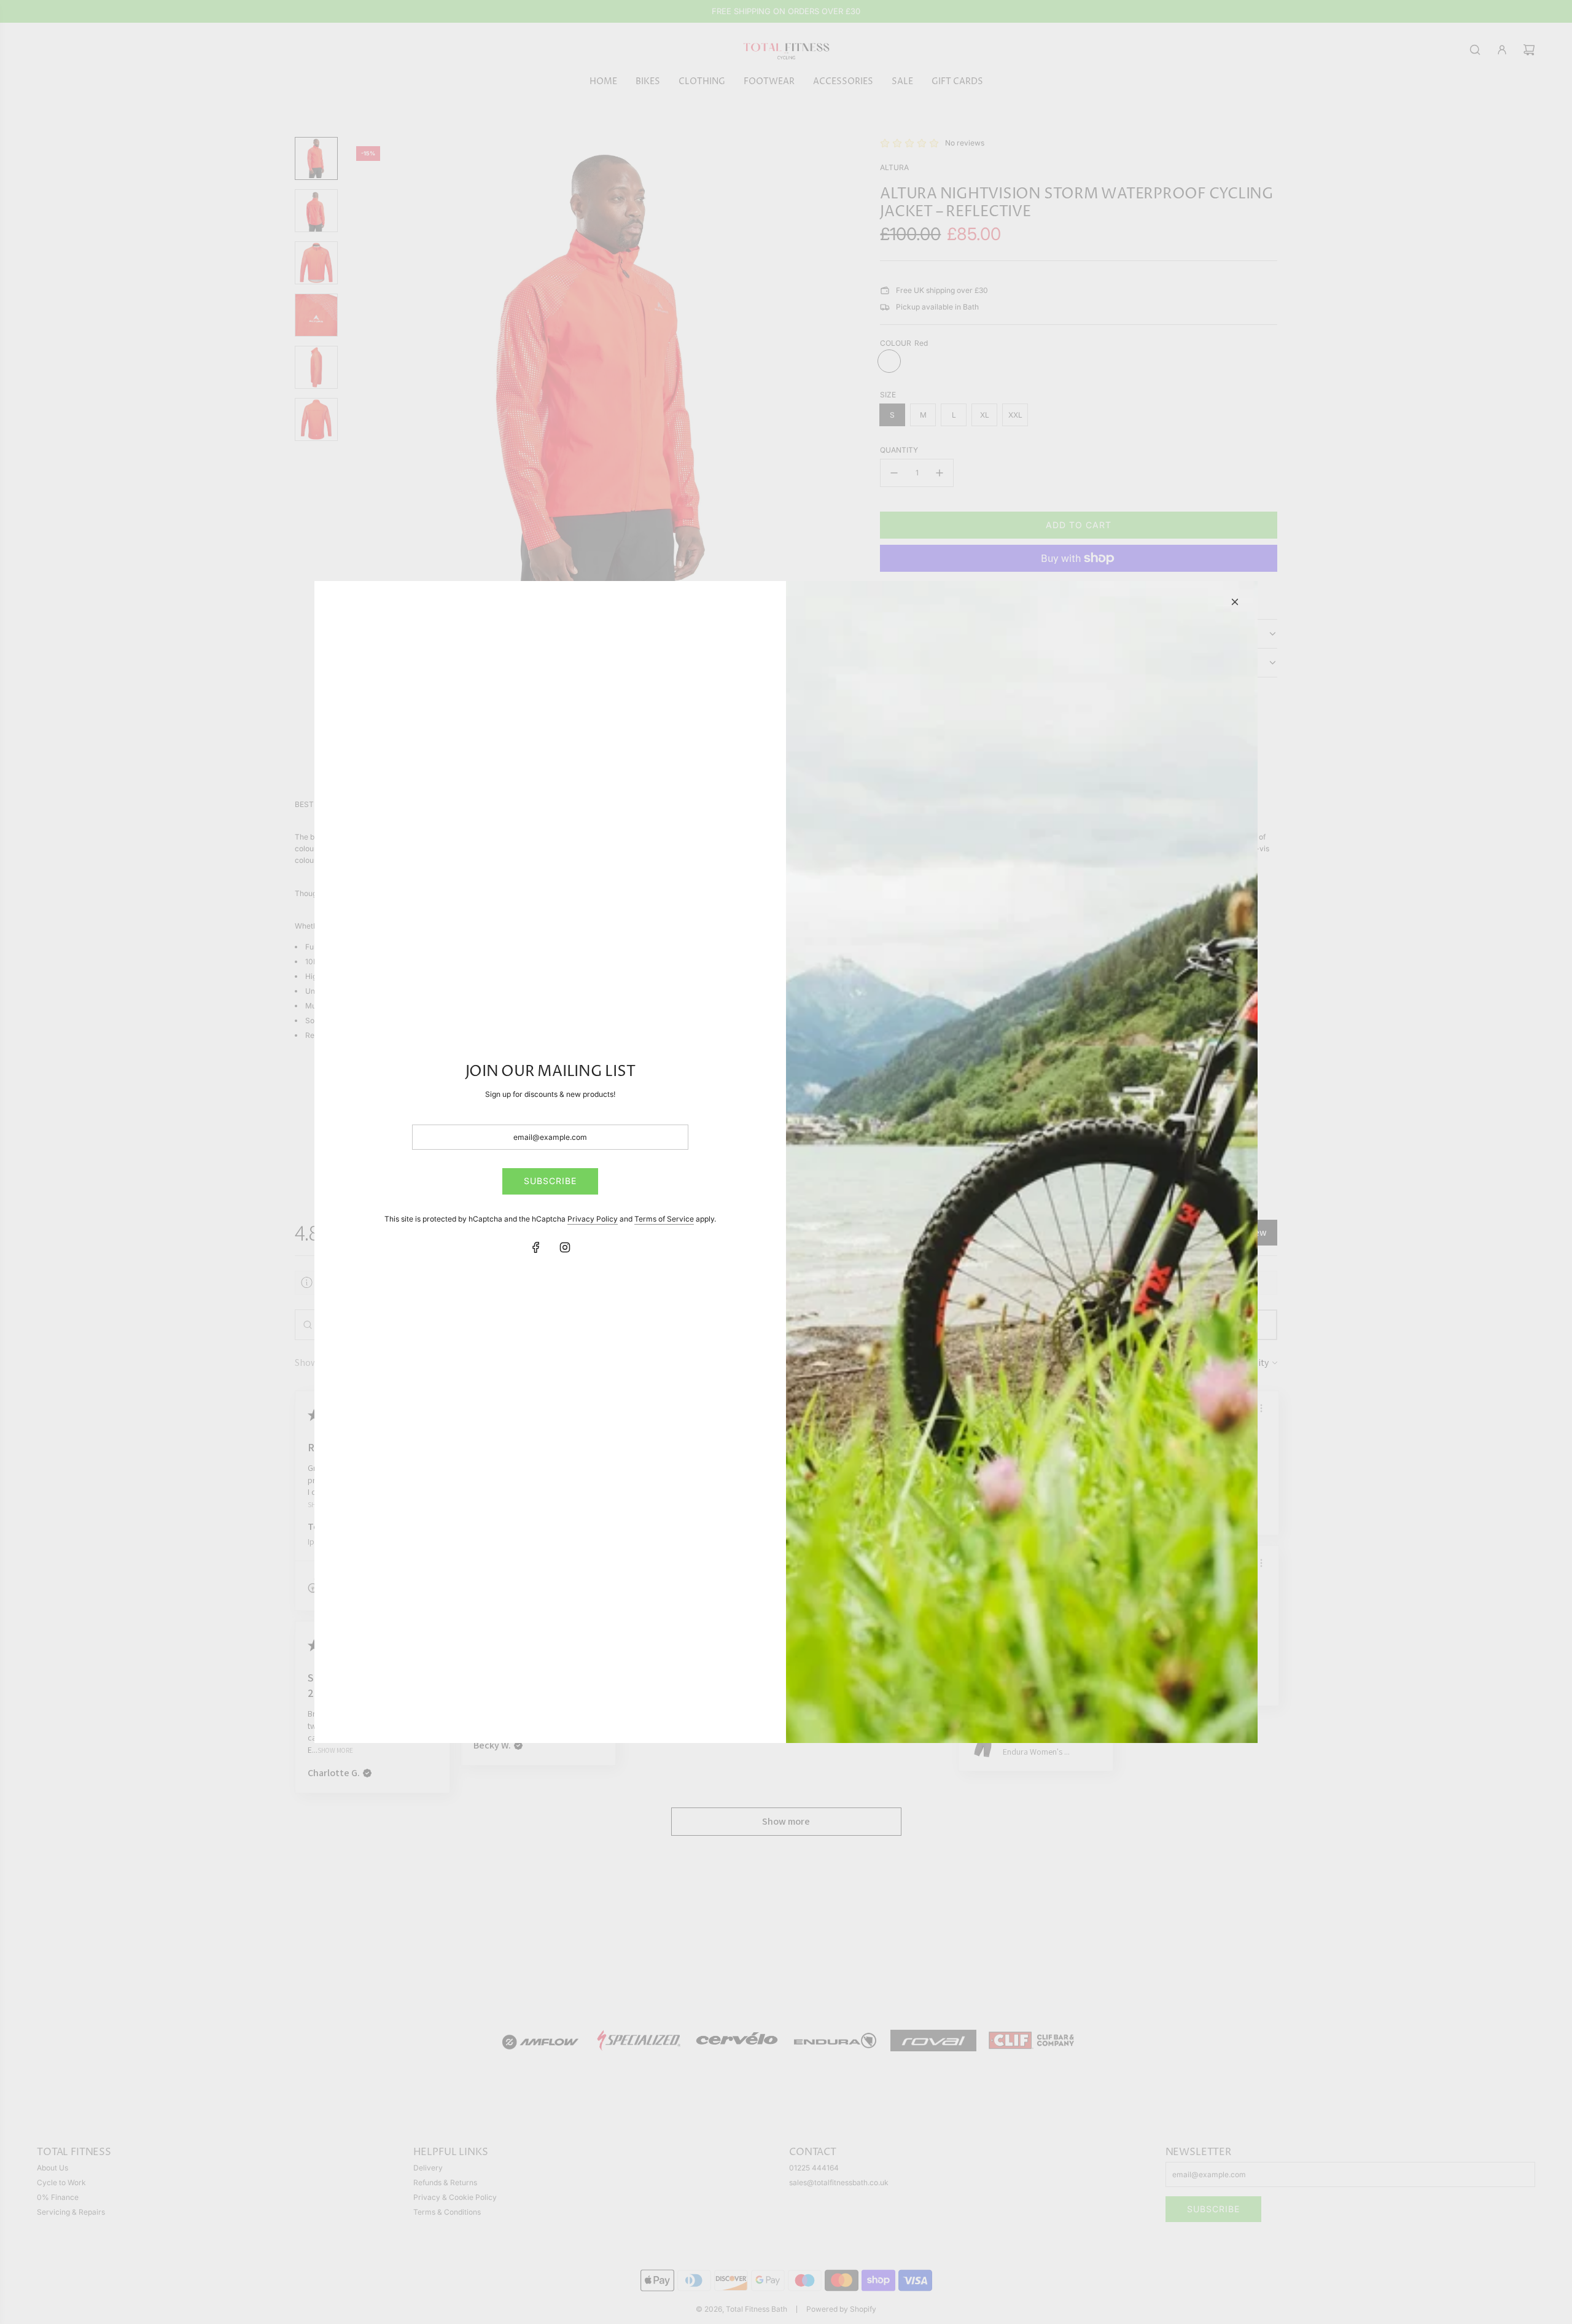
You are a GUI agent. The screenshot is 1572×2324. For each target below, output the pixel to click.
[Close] (1235, 602)
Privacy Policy (593, 1219)
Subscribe (550, 1181)
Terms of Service (664, 1219)
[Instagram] (565, 1247)
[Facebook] (536, 1247)
